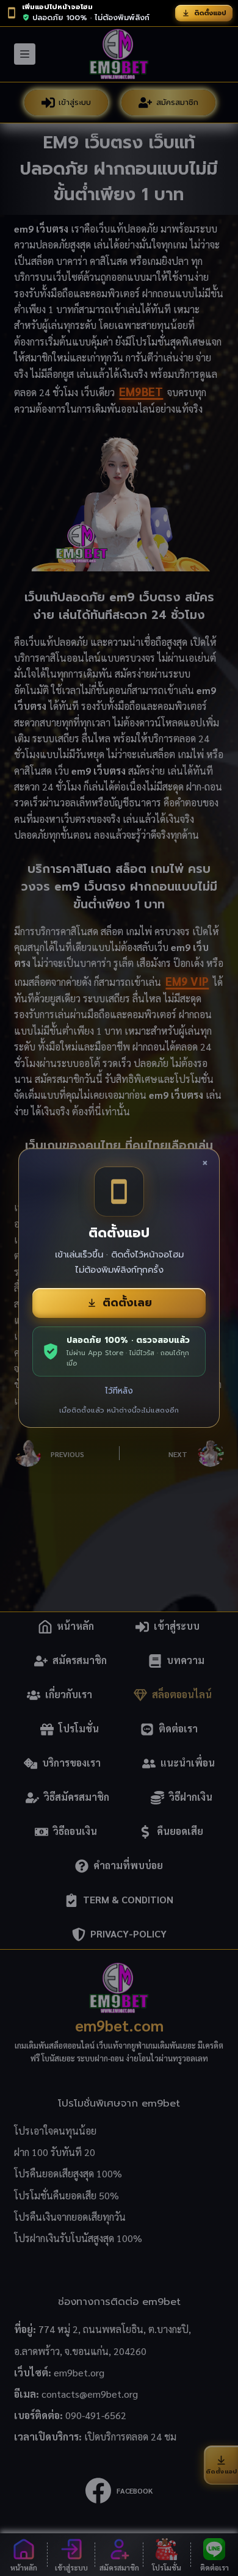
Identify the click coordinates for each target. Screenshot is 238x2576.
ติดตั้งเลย (127, 1303)
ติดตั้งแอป (210, 13)
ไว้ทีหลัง (119, 1391)
